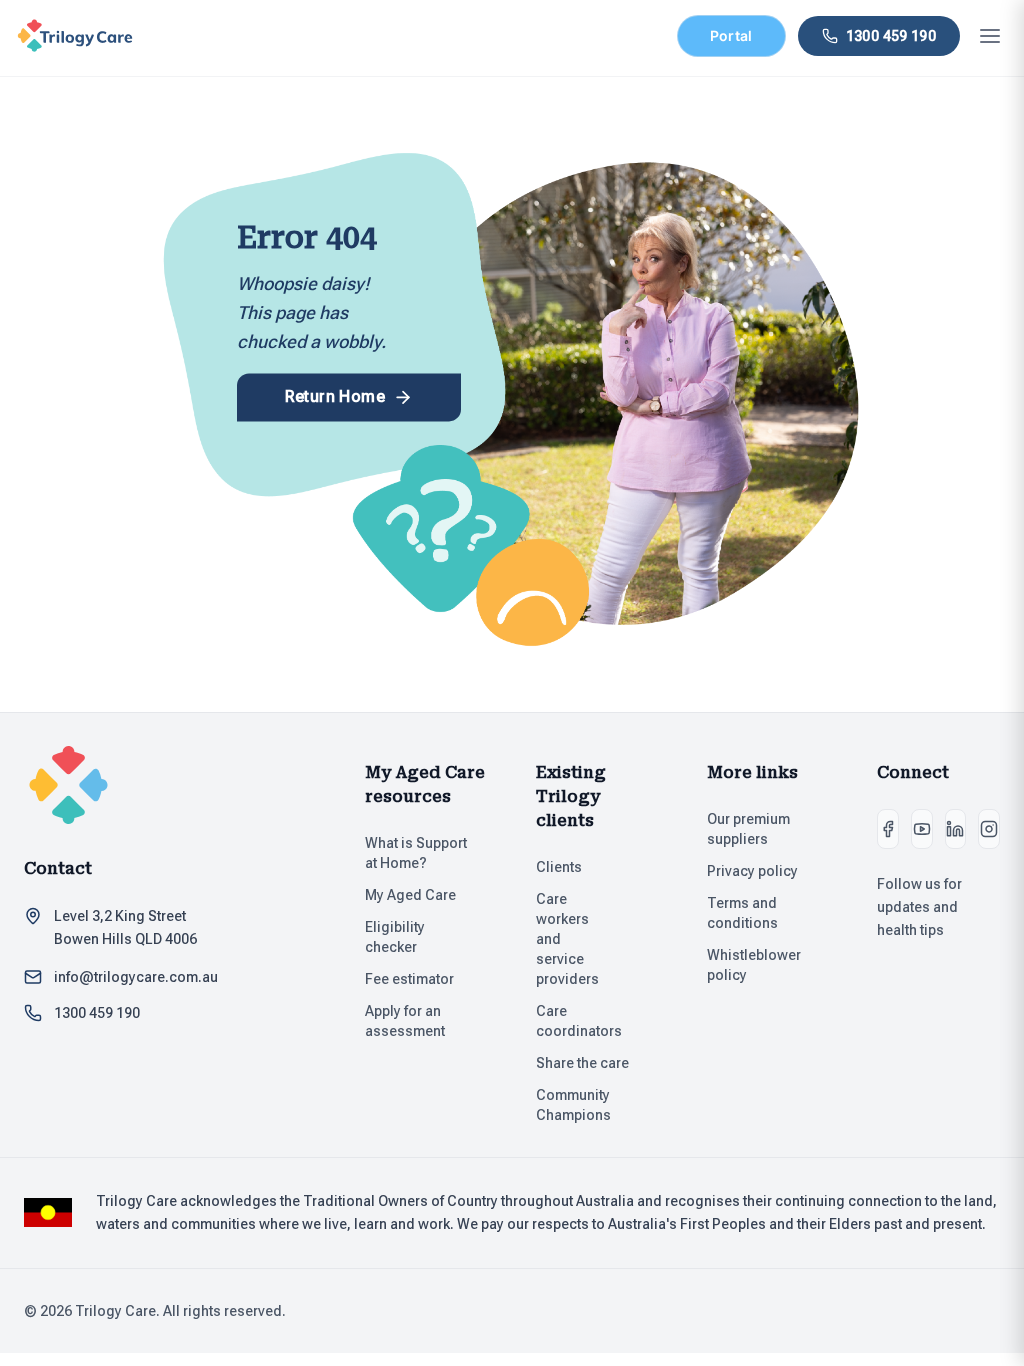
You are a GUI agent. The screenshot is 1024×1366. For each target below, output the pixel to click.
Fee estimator (409, 979)
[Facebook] (888, 829)
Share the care (582, 1063)
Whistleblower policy (754, 965)
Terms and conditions (742, 913)
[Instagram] (989, 829)
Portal (731, 35)
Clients (559, 867)
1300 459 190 (97, 1013)
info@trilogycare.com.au (136, 977)
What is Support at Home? (416, 853)
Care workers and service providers (567, 939)
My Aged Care (410, 895)
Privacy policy (752, 871)
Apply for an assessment (405, 1021)
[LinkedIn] (956, 829)
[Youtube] (922, 829)
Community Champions (573, 1105)
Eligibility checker (395, 937)
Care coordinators (579, 1021)
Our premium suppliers (748, 829)
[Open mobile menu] (990, 36)
